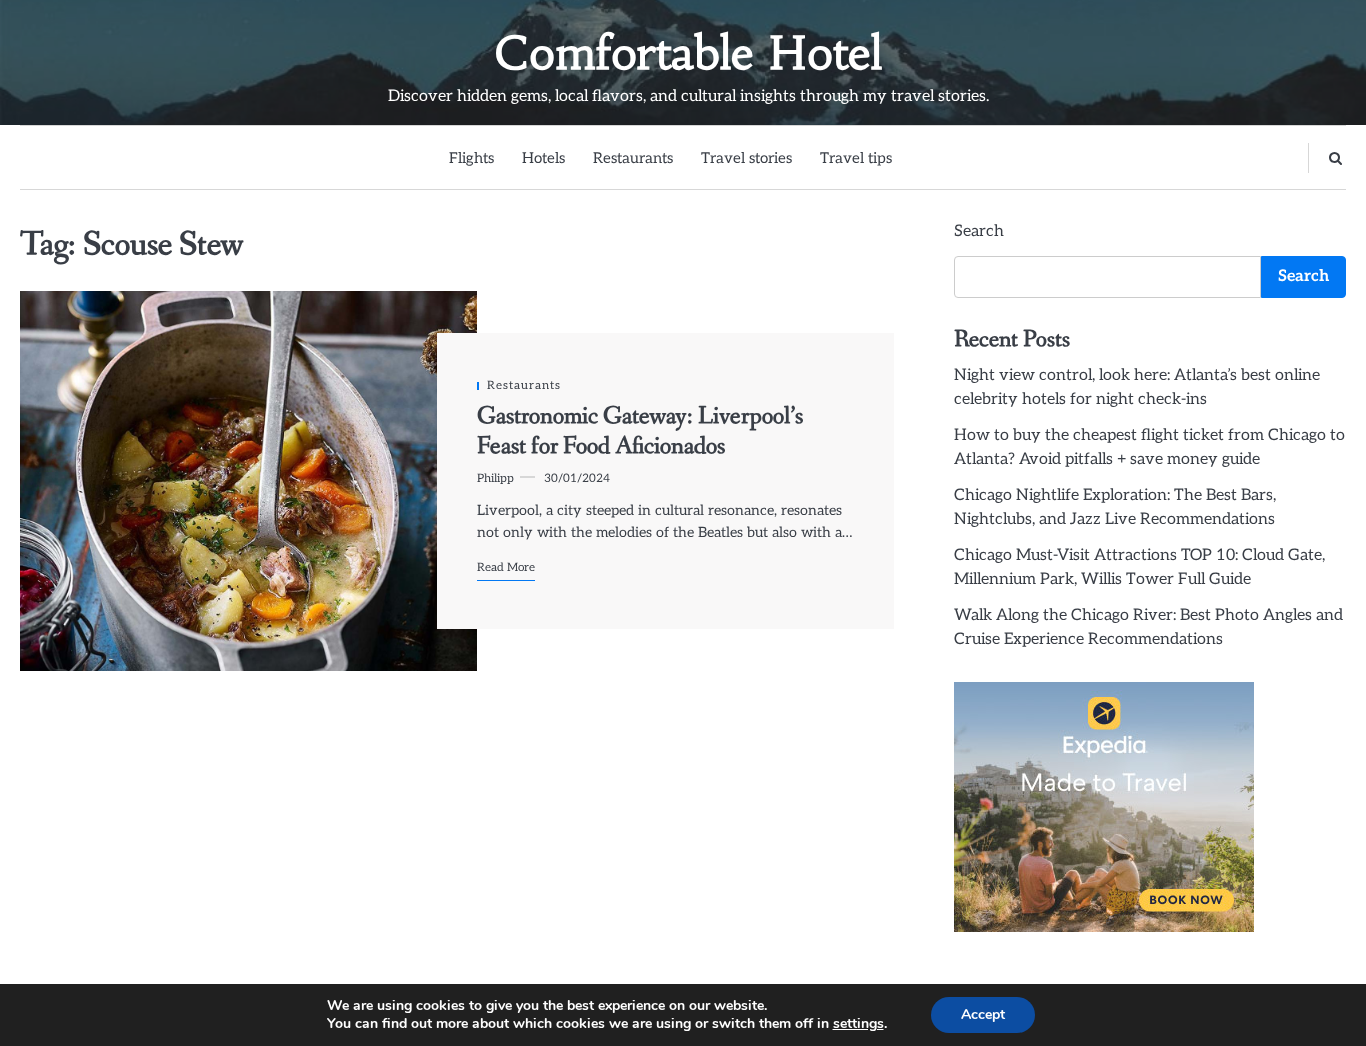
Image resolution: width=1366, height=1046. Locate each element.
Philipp (495, 478)
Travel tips (856, 158)
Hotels (543, 158)
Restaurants (633, 158)
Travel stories (746, 158)
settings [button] (858, 1023)
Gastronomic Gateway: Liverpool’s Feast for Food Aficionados (640, 431)
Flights (471, 158)
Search (979, 231)
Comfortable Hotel (688, 53)
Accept (983, 1014)
